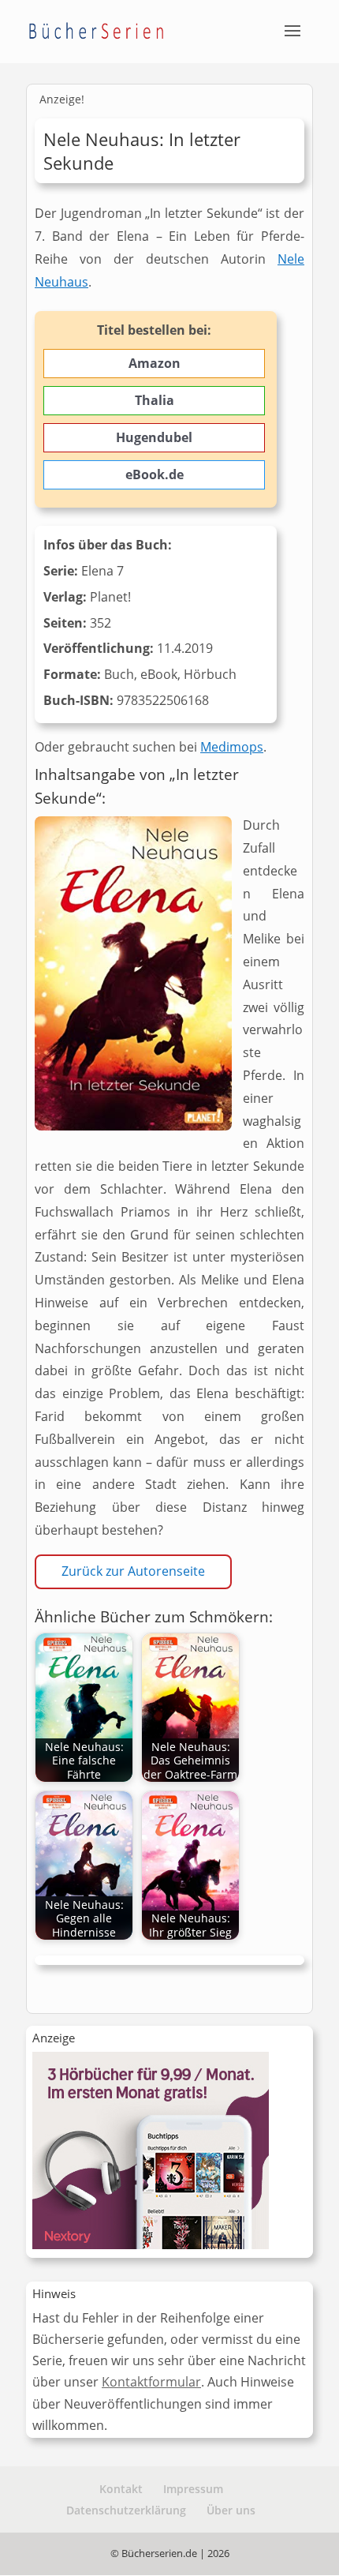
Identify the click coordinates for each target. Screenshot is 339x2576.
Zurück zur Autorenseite (133, 1571)
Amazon (155, 363)
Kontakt (121, 2489)
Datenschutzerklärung (126, 2510)
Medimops (232, 747)
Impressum (193, 2489)
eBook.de (155, 474)
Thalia (155, 400)
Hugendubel (154, 437)
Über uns (231, 2510)
